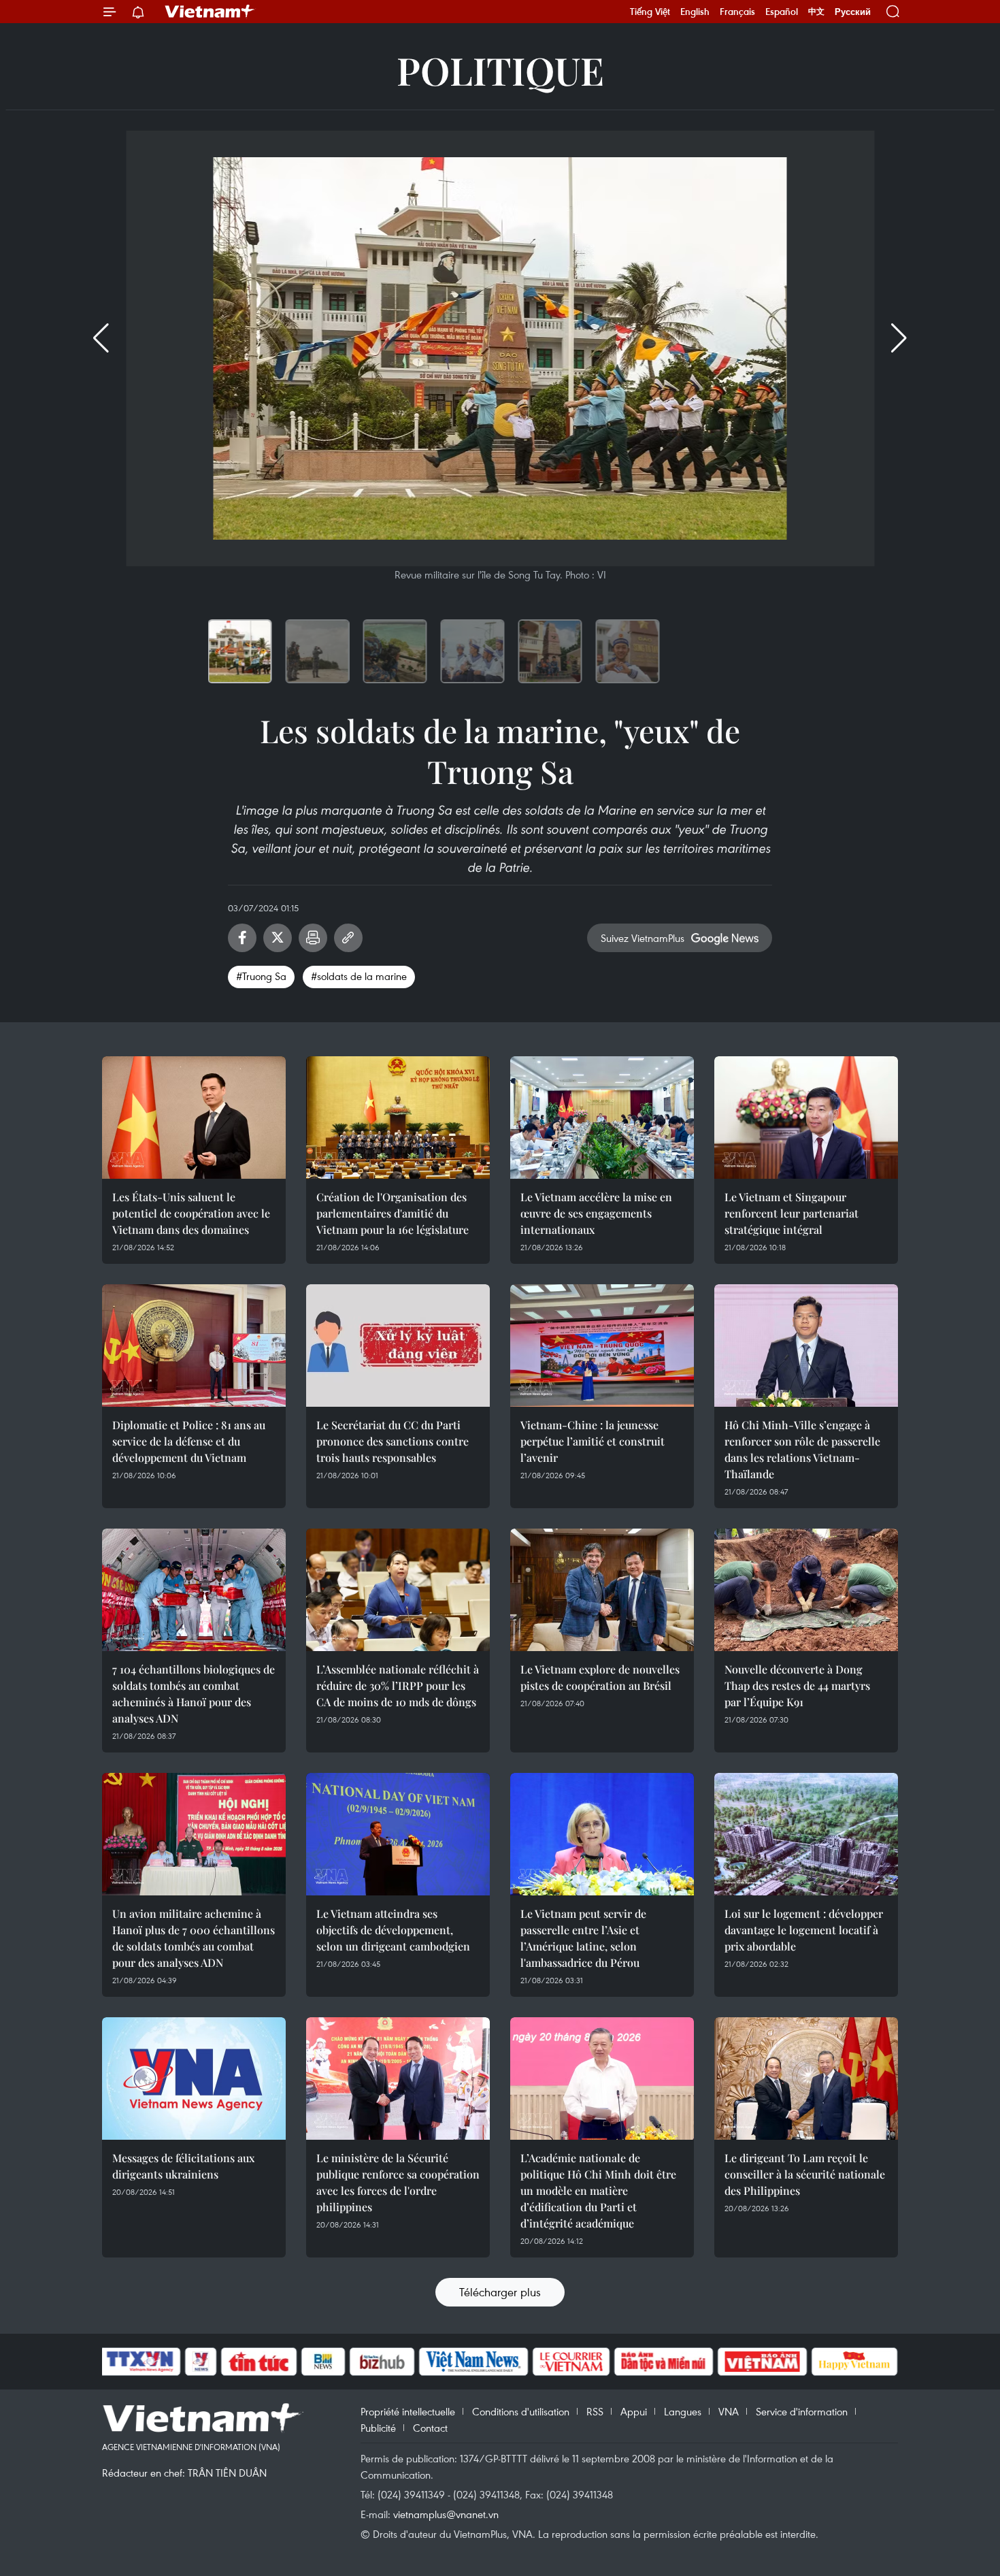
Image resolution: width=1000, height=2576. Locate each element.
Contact (430, 2428)
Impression (313, 938)
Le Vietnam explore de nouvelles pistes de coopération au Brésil (600, 1677)
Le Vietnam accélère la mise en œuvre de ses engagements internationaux (596, 1213)
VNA (729, 2411)
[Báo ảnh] (762, 2362)
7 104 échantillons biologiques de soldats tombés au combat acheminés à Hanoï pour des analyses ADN (194, 1694)
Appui (634, 2411)
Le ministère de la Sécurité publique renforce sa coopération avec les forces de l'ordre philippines (398, 2182)
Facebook (242, 938)
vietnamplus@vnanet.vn (446, 2514)
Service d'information (802, 2411)
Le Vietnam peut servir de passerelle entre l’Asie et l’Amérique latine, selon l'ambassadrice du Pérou (583, 1938)
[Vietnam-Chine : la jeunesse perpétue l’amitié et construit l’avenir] (602, 1346)
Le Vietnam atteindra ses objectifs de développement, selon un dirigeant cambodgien (393, 1930)
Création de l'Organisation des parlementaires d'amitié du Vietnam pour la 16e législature (393, 1213)
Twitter (278, 938)
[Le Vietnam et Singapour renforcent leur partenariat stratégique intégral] (806, 1118)
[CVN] (571, 2362)
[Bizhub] (382, 2362)
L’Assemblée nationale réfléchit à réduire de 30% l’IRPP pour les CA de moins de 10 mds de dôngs (398, 1685)
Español (782, 12)
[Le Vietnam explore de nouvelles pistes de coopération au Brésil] (602, 1590)
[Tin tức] (259, 2362)
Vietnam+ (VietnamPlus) (210, 12)
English (695, 12)
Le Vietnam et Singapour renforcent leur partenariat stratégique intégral (791, 1213)
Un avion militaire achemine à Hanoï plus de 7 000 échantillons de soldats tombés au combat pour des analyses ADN (194, 1938)
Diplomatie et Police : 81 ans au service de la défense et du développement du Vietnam (189, 1441)
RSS (595, 2411)
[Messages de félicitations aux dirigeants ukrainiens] (194, 2078)
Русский (853, 12)
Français (737, 12)
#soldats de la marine (359, 976)
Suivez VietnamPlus (643, 938)
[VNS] (473, 2362)
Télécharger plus (500, 2292)
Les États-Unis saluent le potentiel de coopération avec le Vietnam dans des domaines (191, 1213)
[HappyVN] (854, 2362)
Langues (683, 2411)
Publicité (378, 2428)
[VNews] (201, 2362)
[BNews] (323, 2362)
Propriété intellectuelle (408, 2411)
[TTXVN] (140, 2362)
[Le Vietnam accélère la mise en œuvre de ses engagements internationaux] (602, 1118)
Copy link (348, 938)
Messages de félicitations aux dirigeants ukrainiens (183, 2166)
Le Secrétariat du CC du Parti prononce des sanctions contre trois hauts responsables (393, 1441)
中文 (816, 12)
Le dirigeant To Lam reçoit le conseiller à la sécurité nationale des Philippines (805, 2174)
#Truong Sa (261, 976)
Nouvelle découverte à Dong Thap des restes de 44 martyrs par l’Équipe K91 (797, 1685)
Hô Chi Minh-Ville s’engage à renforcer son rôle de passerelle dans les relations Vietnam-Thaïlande (802, 1449)
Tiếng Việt (650, 12)
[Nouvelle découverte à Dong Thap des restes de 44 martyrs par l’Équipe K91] (806, 1590)
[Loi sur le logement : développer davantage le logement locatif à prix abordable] (806, 1834)
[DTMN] (663, 2362)
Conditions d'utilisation (521, 2411)
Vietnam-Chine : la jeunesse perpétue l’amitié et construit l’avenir (593, 1441)
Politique (500, 70)
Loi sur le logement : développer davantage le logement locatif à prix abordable (804, 1930)
